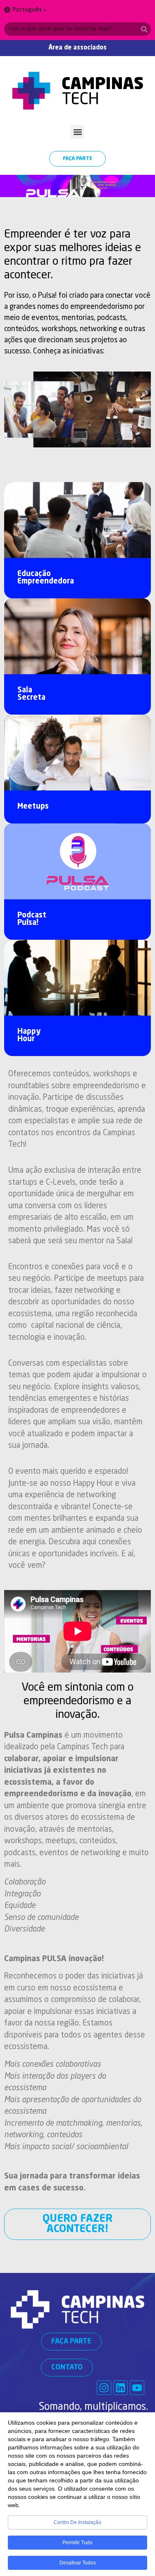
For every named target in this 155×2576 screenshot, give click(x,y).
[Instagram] (104, 2388)
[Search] (144, 29)
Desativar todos (78, 2563)
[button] (77, 132)
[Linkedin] (120, 2388)
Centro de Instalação (77, 2522)
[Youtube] (137, 2388)
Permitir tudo (77, 2543)
